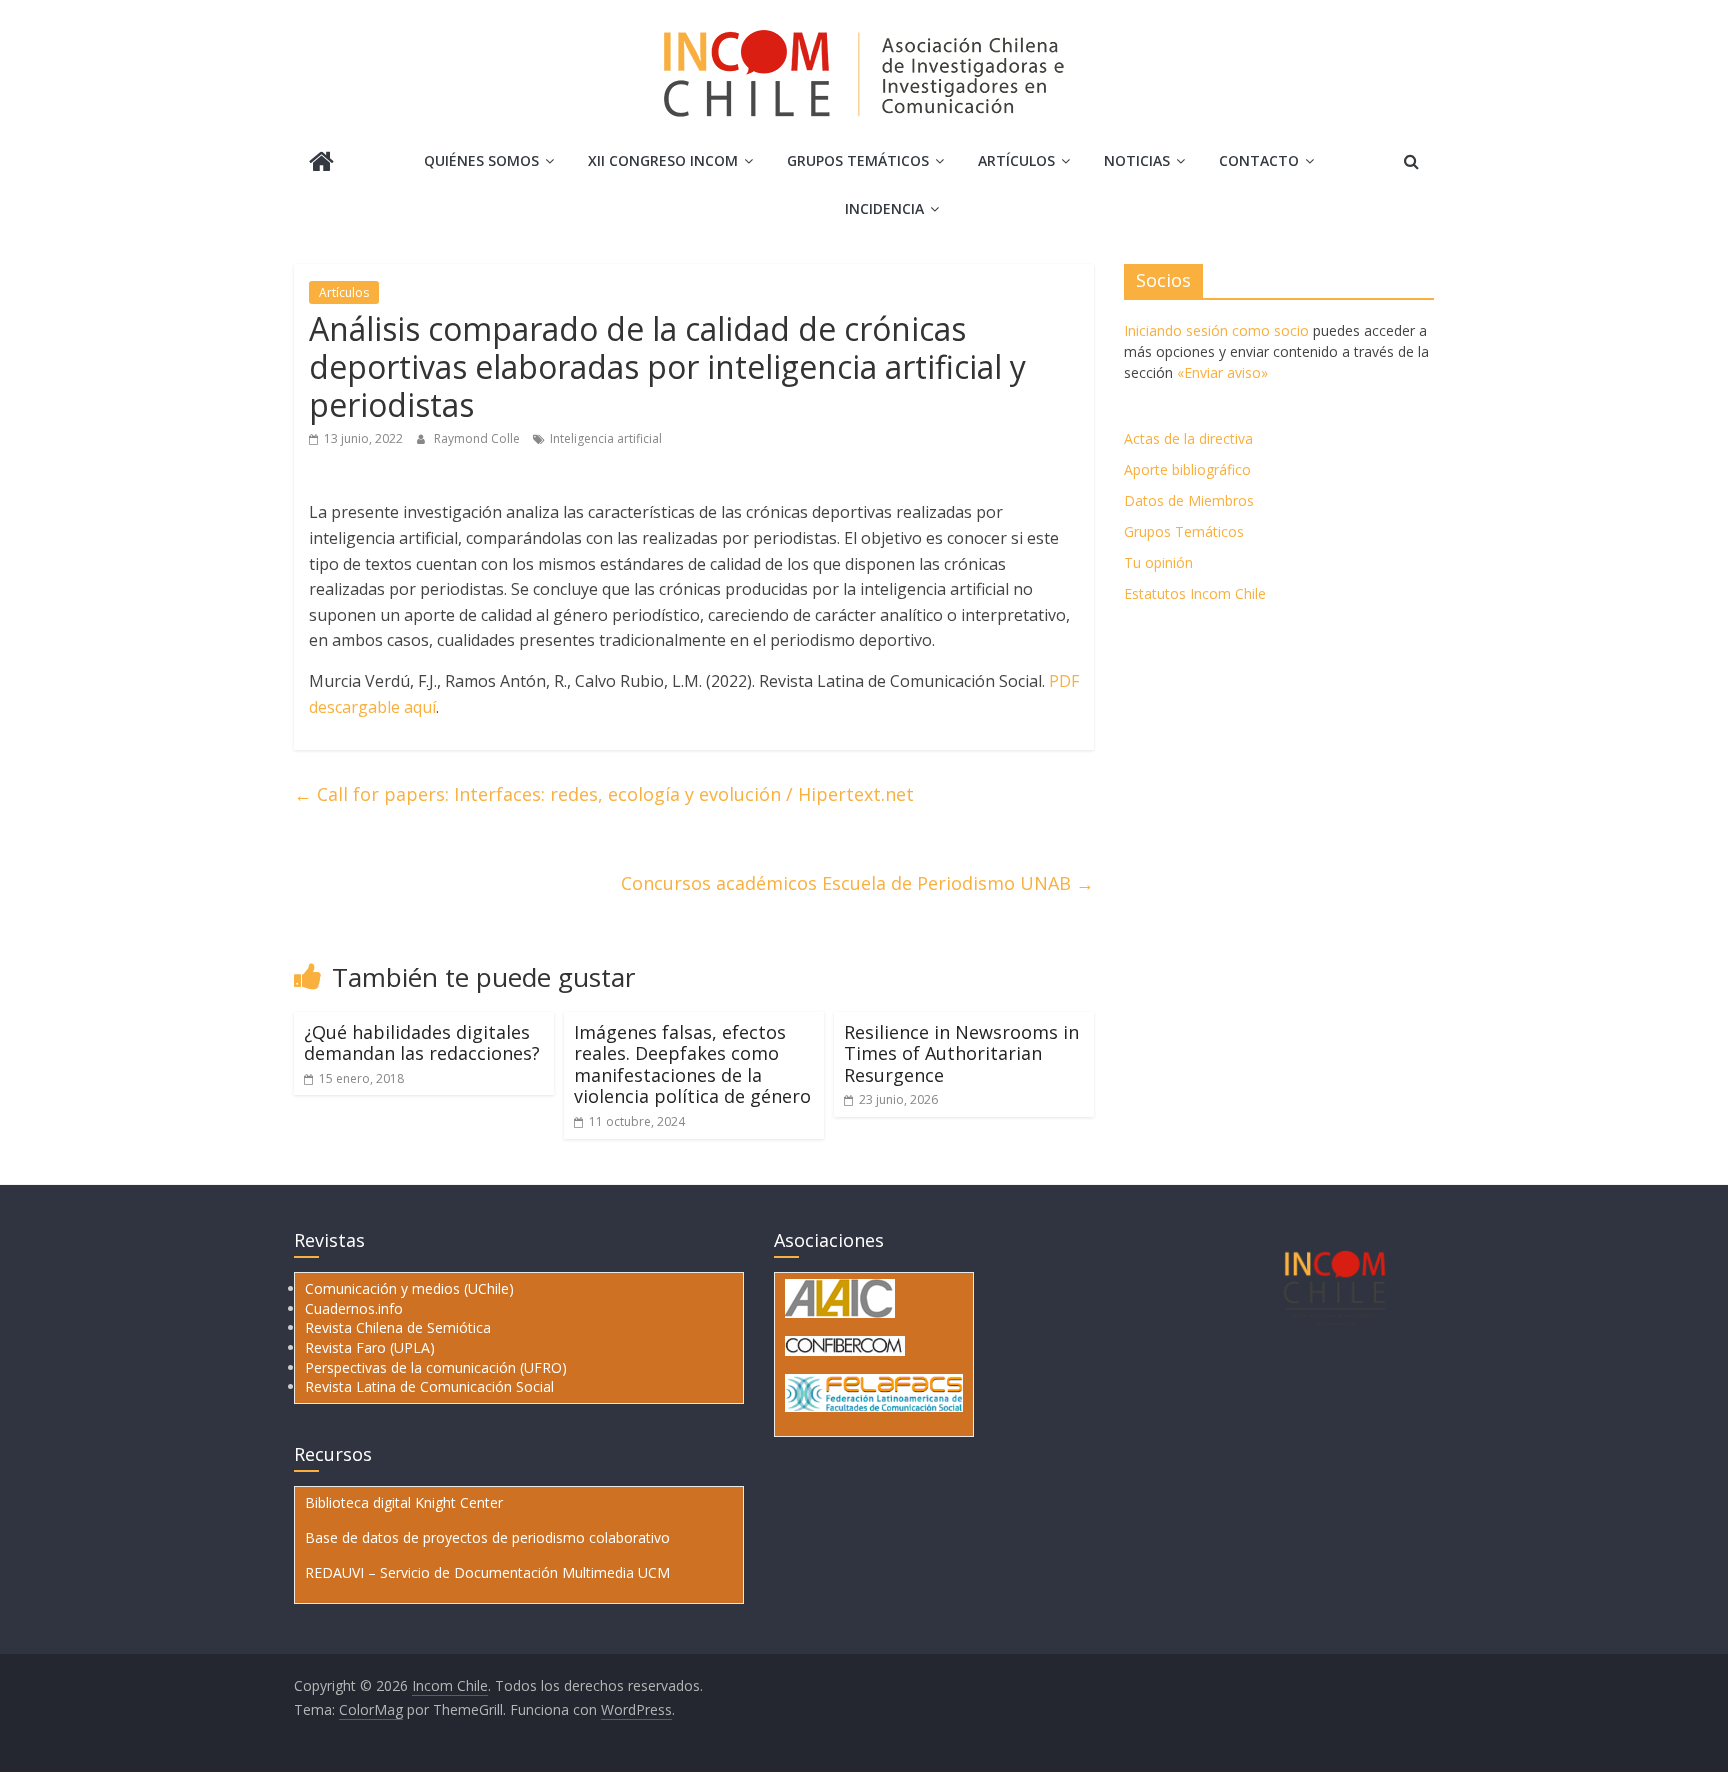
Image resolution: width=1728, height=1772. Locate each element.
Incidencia (884, 208)
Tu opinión (1158, 562)
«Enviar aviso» (1222, 372)
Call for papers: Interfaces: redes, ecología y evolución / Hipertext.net (604, 794)
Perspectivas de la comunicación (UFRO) (436, 1367)
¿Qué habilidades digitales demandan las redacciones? (422, 1043)
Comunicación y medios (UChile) (409, 1288)
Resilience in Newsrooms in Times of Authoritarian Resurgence (961, 1053)
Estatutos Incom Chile (1195, 593)
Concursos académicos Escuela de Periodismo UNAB (857, 883)
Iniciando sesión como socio (1216, 330)
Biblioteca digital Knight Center (404, 1502)
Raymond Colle (478, 438)
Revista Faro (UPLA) (370, 1347)
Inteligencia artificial (606, 438)
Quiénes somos (481, 160)
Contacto (1259, 160)
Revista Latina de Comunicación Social (429, 1386)
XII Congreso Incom (663, 160)
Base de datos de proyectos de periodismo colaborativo (487, 1537)
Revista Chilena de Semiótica (398, 1327)
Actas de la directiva (1188, 438)
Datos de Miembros (1189, 500)
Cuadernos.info (354, 1308)
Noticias (1137, 160)
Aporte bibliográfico (1187, 469)
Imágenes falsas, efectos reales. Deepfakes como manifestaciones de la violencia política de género (692, 1064)
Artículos (1016, 160)
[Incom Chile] (321, 163)
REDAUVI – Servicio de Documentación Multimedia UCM (487, 1572)
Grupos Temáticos (1184, 531)
